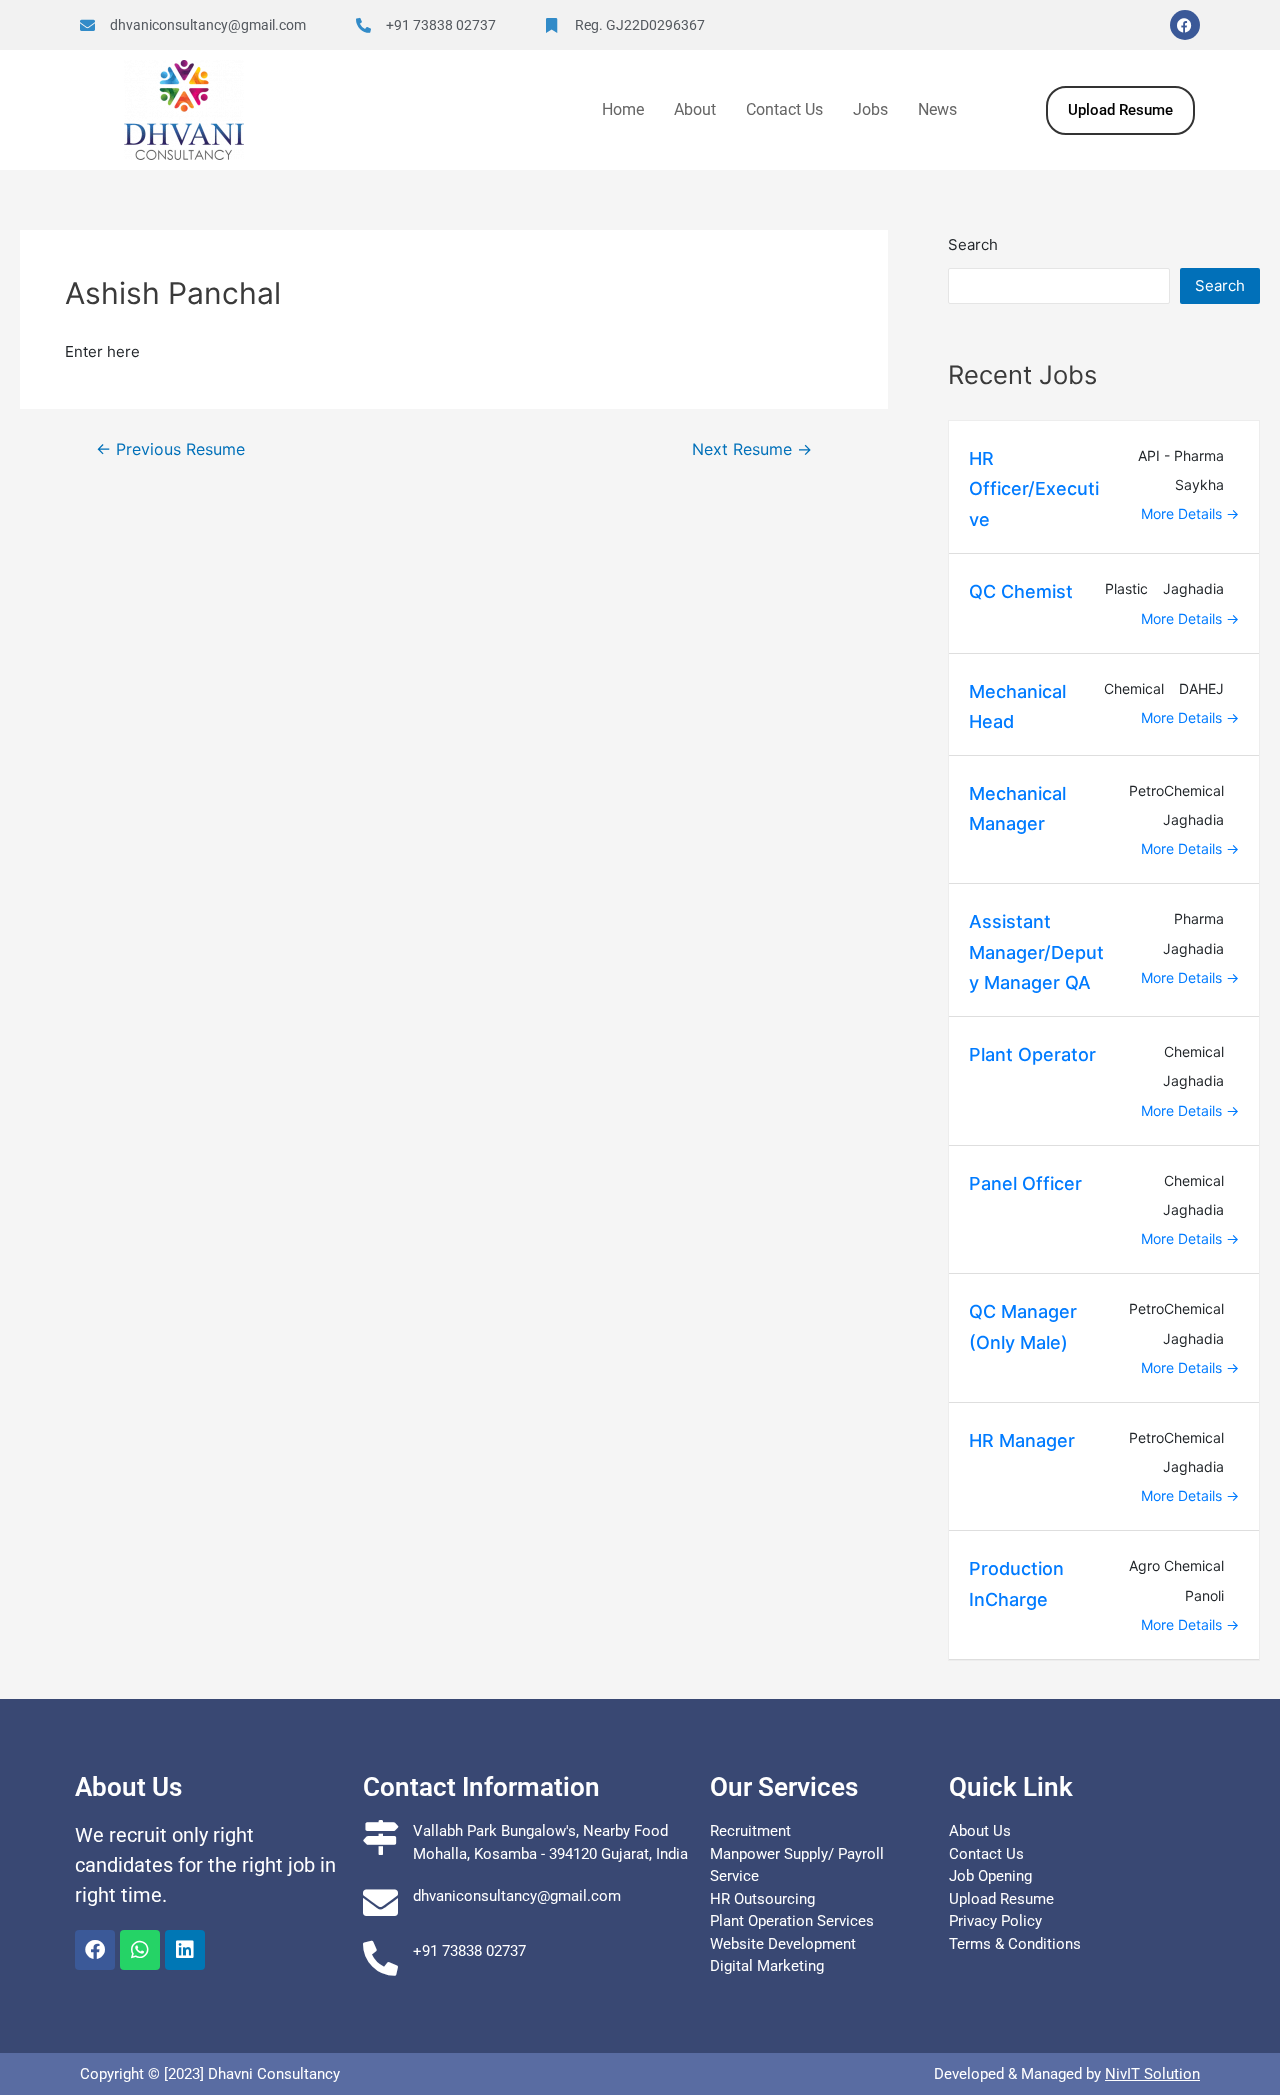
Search (973, 244)
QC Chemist (1021, 591)
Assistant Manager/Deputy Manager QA (1036, 952)
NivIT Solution (1152, 2074)
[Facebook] (1185, 25)
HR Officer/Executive (1034, 489)
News (937, 109)
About (695, 109)
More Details (1183, 513)
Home (623, 109)
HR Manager (1022, 1440)
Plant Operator (1032, 1054)
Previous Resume (170, 450)
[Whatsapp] (140, 1950)
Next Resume (752, 450)
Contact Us (784, 109)
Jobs (870, 109)
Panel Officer (1025, 1183)
